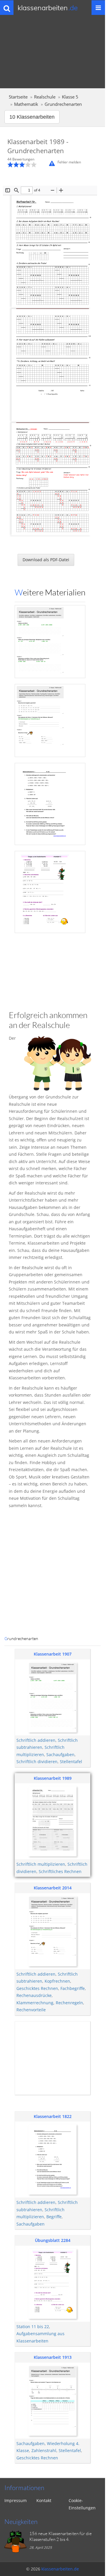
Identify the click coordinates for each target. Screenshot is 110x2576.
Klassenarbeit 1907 (53, 1654)
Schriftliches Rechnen (60, 1871)
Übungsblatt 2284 (53, 2240)
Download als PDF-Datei (46, 560)
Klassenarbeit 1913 (53, 2357)
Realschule (45, 97)
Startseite (18, 97)
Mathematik (26, 104)
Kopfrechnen (57, 1981)
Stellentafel (71, 1762)
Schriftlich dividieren (37, 1762)
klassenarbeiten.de (60, 2569)
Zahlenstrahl (44, 2450)
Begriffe (54, 2217)
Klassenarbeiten (48, 8)
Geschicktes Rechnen (37, 1988)
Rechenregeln (69, 2003)
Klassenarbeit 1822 (53, 2116)
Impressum (16, 2500)
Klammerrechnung (35, 2003)
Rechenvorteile (31, 2010)
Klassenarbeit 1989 (53, 1778)
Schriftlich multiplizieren (41, 1864)
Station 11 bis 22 (33, 2327)
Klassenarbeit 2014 (53, 1888)
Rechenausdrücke (34, 1995)
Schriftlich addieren (36, 1740)
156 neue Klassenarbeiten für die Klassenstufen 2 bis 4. (61, 2536)
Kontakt (44, 2500)
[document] (50, 883)
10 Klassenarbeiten (32, 117)
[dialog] (53, 883)
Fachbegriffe (73, 1988)
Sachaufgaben (60, 1755)
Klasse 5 (70, 97)
